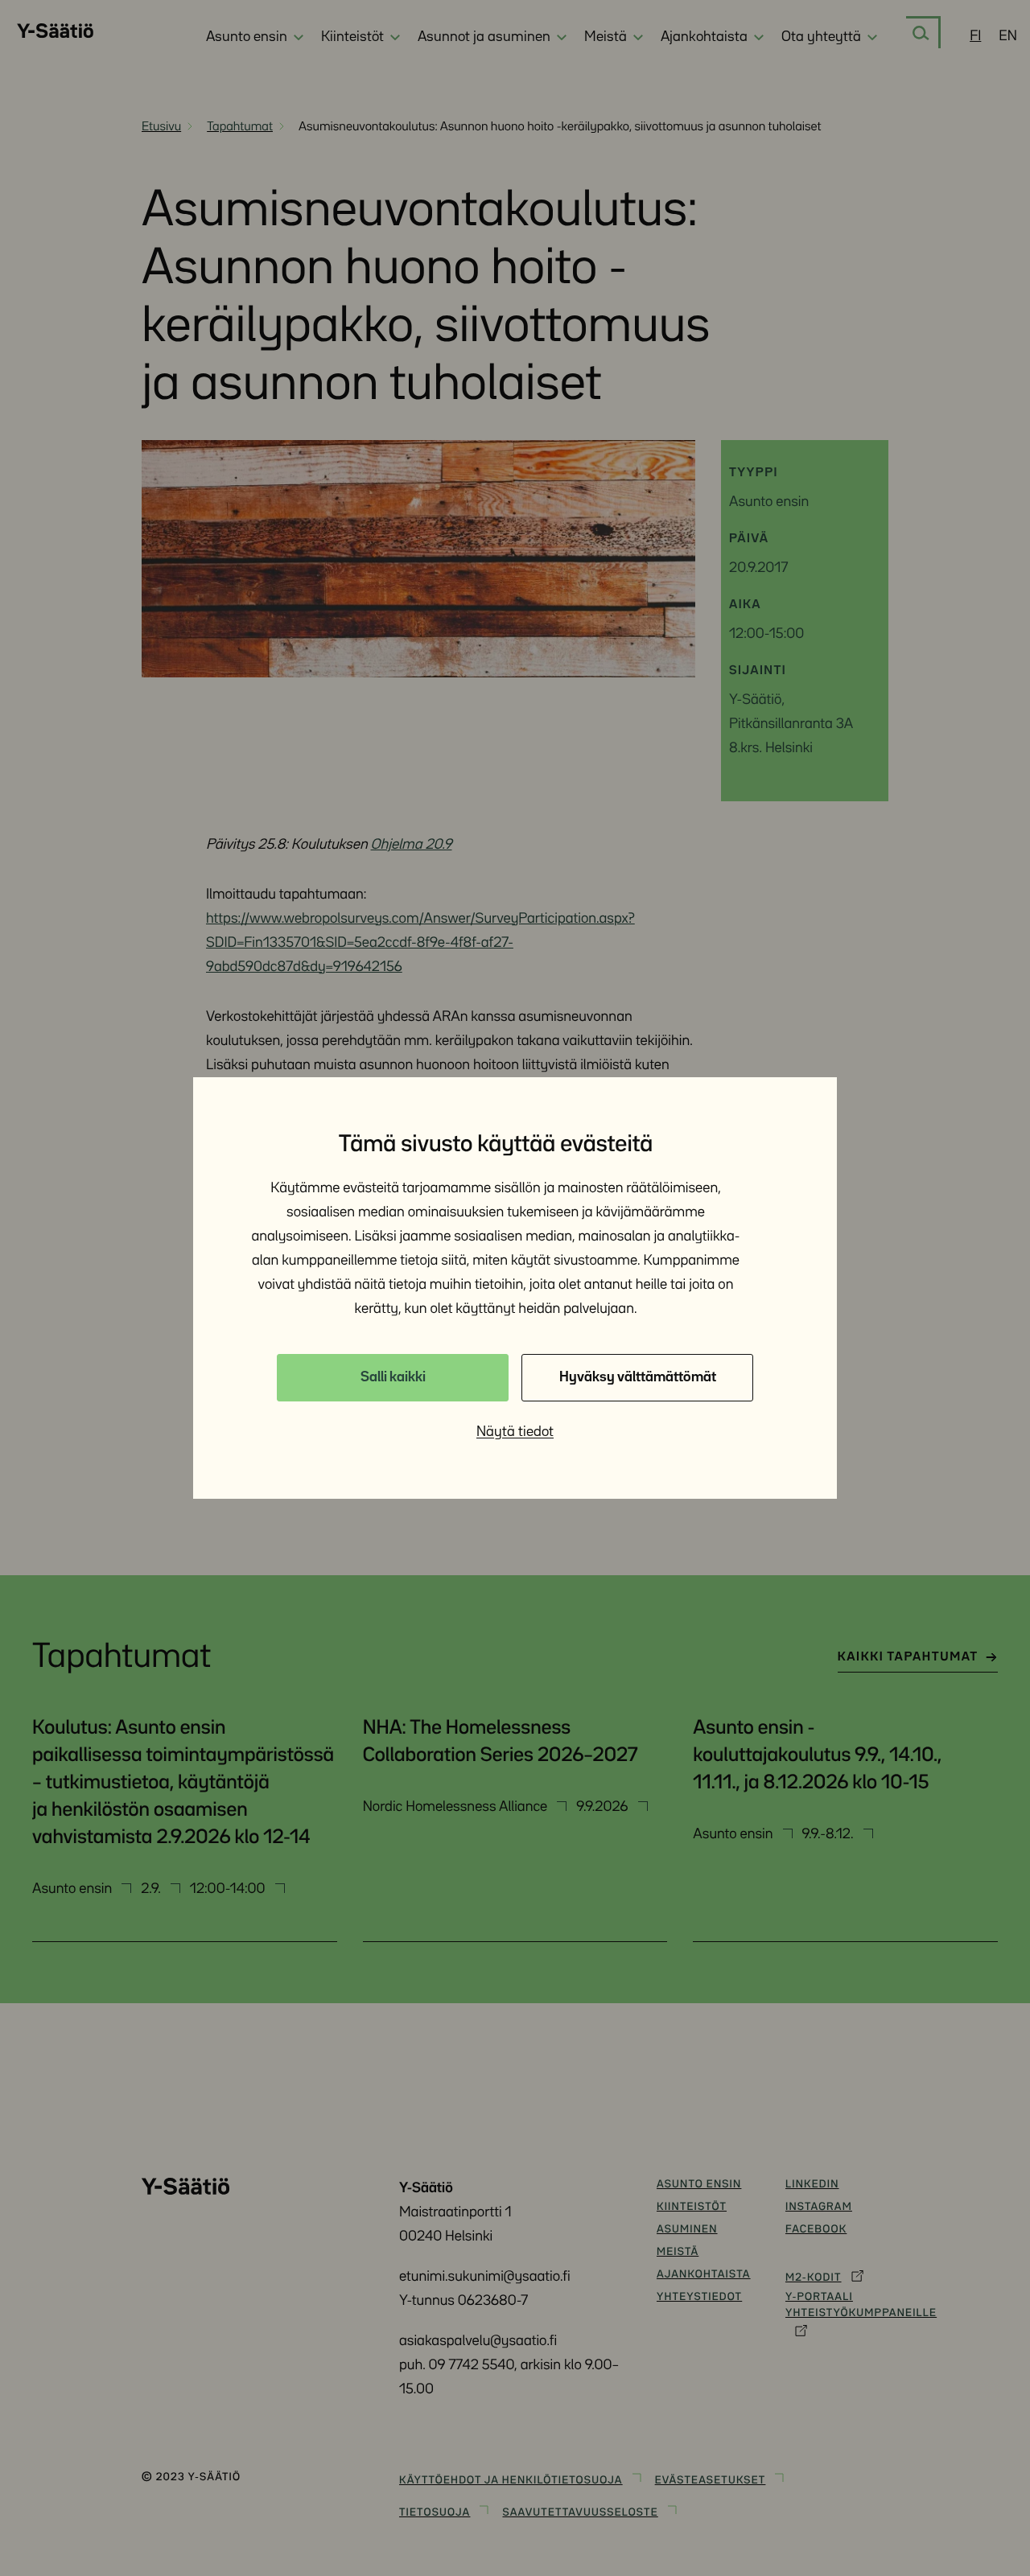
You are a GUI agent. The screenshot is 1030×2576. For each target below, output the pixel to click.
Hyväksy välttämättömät (638, 1377)
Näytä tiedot (515, 1432)
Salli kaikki (393, 1377)
